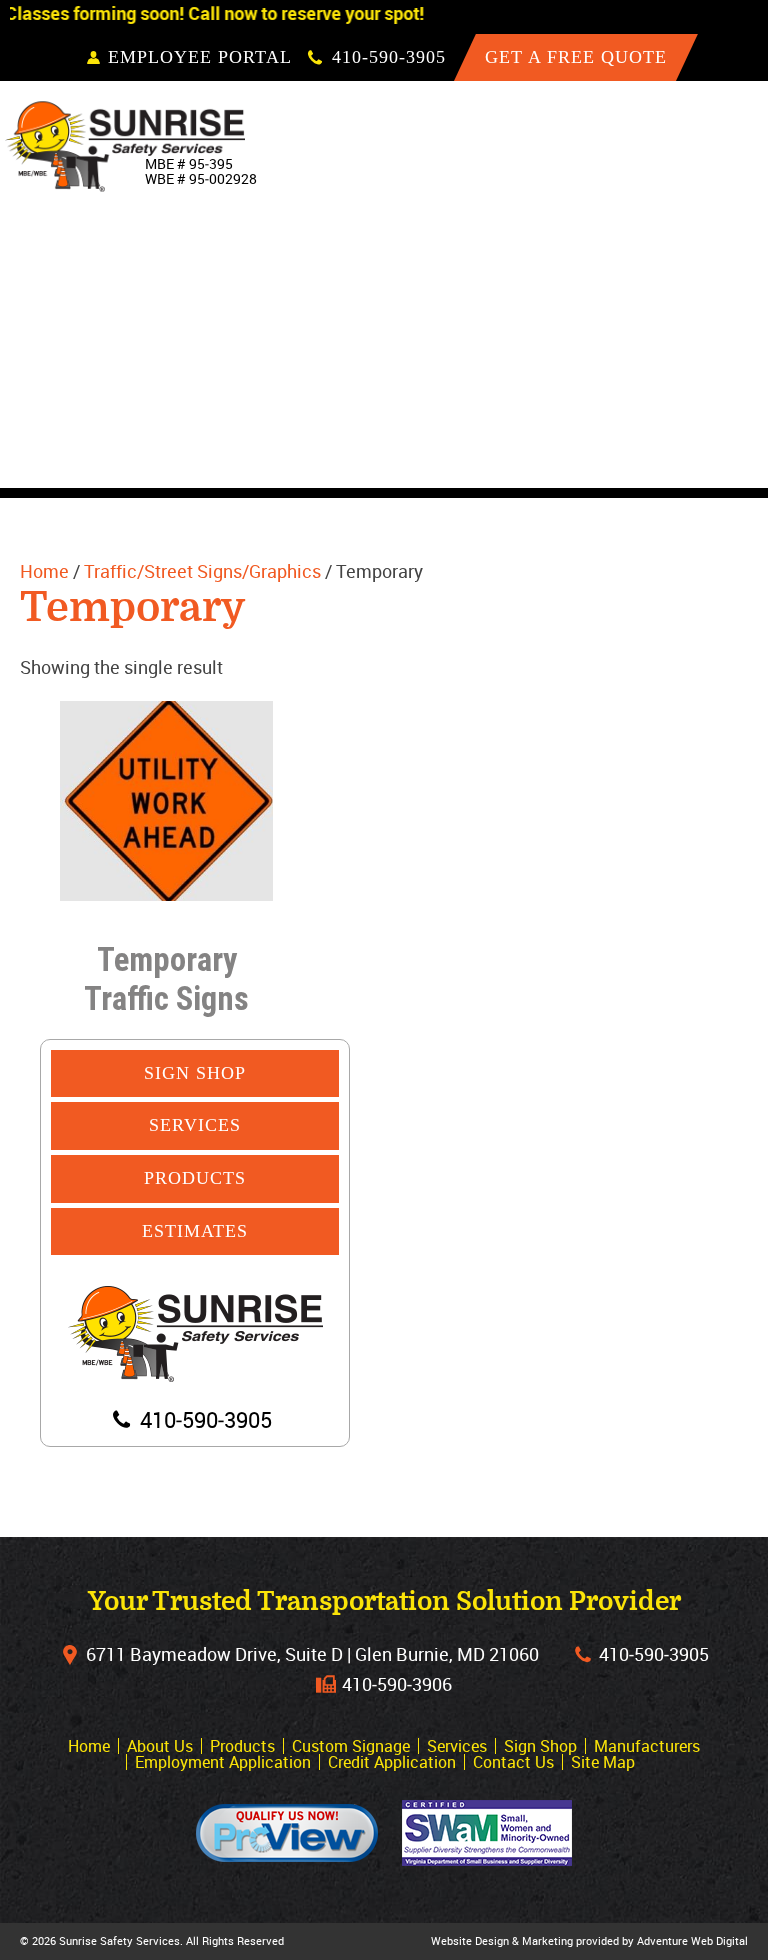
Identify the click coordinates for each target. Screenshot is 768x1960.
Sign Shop (640, 372)
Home (620, 142)
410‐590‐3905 (654, 1654)
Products (640, 234)
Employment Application (223, 1762)
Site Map (603, 1762)
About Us (637, 188)
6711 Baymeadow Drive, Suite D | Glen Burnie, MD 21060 (312, 1654)
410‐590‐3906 (397, 1684)
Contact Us (647, 464)
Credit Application (392, 1762)
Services (635, 326)
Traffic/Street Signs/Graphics (202, 571)
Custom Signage (670, 280)
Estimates (195, 1231)
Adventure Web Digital (692, 1940)
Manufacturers (671, 418)
